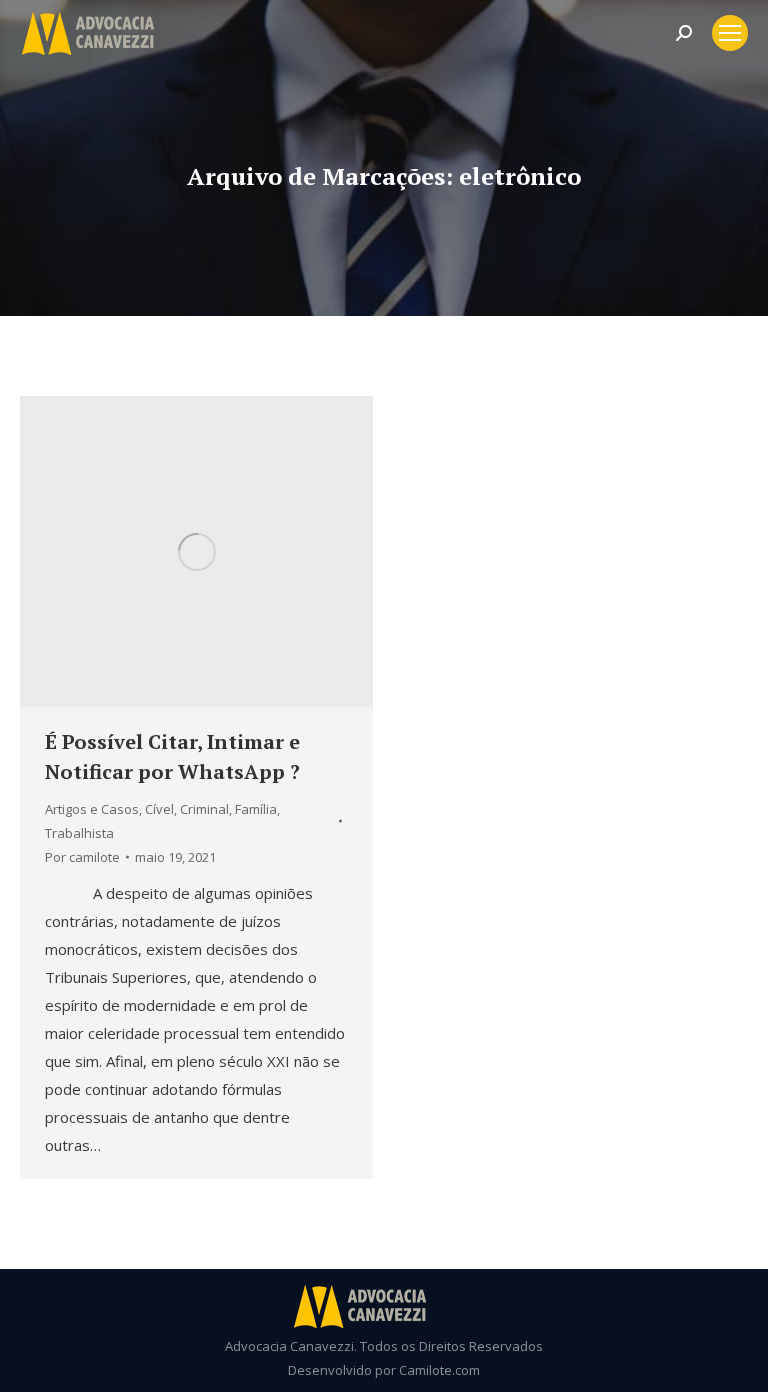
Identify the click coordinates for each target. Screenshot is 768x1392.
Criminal (204, 809)
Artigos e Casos (92, 809)
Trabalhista (79, 833)
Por (82, 857)
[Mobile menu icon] (730, 33)
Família (256, 809)
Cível (159, 809)
